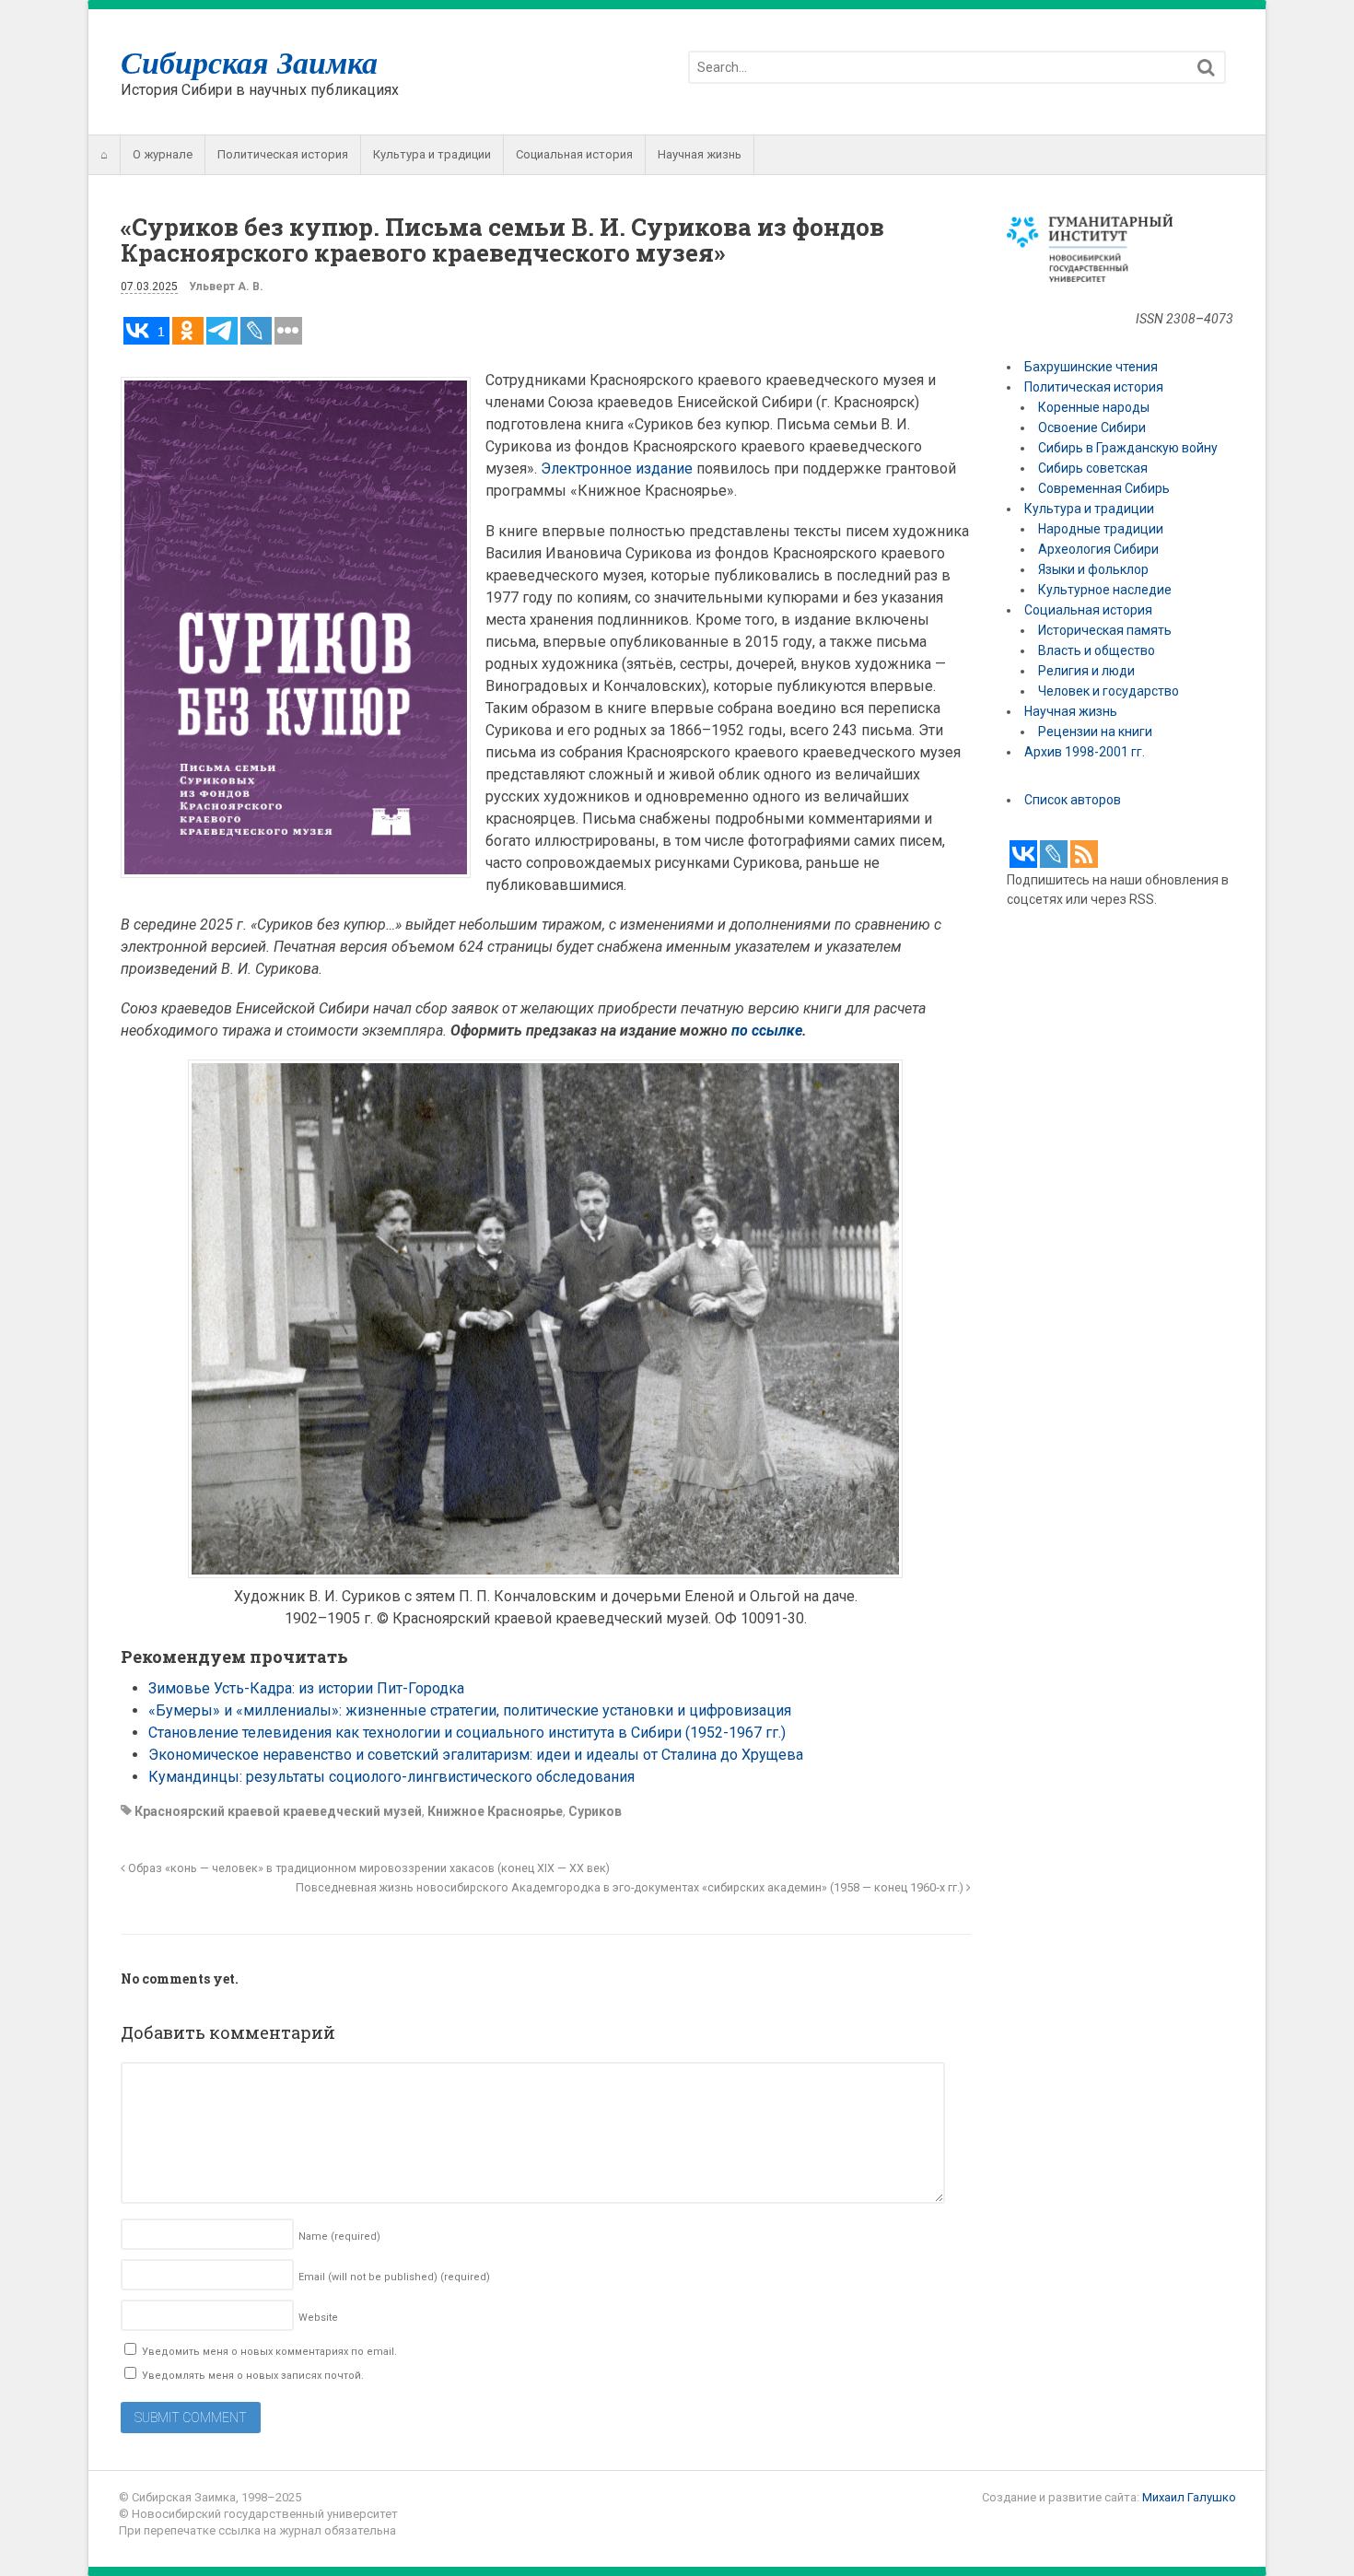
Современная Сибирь (1104, 488)
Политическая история (283, 154)
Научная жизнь (700, 154)
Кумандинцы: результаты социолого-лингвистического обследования (391, 1777)
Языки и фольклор (1093, 569)
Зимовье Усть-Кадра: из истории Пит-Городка (306, 1688)
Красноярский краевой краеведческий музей (278, 1811)
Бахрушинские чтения (1091, 367)
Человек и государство (1109, 691)
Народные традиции (1101, 529)
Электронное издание (617, 468)
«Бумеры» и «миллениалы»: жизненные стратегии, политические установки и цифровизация (470, 1710)
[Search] (1206, 68)
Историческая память (1105, 630)
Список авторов (1073, 800)
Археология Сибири (1098, 549)
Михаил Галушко (1189, 2497)
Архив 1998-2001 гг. (1086, 752)
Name (339, 2236)
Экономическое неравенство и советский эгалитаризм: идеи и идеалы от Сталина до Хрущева (476, 1755)
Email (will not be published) (394, 2277)
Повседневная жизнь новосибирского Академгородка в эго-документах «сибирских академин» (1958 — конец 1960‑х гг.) (631, 1887)
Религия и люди (1086, 671)
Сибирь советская (1093, 468)
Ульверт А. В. (226, 287)
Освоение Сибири (1092, 427)
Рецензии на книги (1095, 732)
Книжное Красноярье (495, 1811)
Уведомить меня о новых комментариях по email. (269, 2352)
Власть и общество (1097, 650)
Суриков (595, 1811)
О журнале (163, 154)
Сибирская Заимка (249, 62)
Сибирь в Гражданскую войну (1128, 448)
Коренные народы (1094, 407)
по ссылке (767, 1030)
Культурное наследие (1105, 590)
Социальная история (574, 154)
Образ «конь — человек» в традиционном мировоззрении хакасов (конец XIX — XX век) (368, 1868)
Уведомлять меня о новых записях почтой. (253, 2376)
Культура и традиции (432, 154)
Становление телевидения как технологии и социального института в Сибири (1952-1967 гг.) (467, 1733)
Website (318, 2318)
